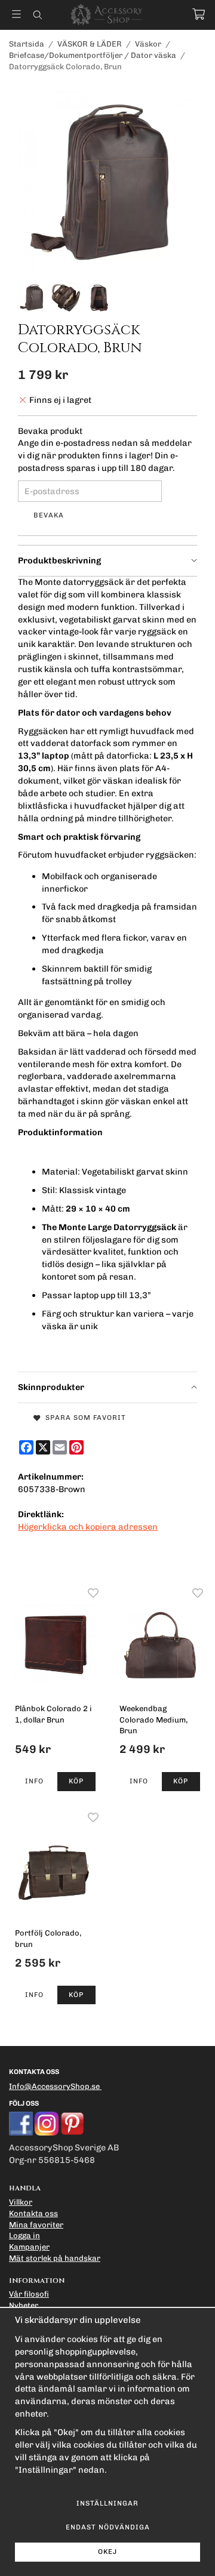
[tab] (107, 561)
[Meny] (16, 14)
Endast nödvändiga (108, 2527)
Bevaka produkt (50, 431)
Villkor (21, 2202)
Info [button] (34, 1781)
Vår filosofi (29, 2294)
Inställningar (107, 2503)
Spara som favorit (83, 1418)
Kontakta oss (33, 2213)
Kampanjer (29, 2247)
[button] (77, 1782)
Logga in (24, 2235)
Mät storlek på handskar (55, 2258)
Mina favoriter (36, 2225)
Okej (107, 2552)
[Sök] (37, 15)
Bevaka (49, 515)
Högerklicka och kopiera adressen (88, 1527)
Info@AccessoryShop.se (54, 2086)
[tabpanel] (107, 974)
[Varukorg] (199, 14)
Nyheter (24, 2305)
